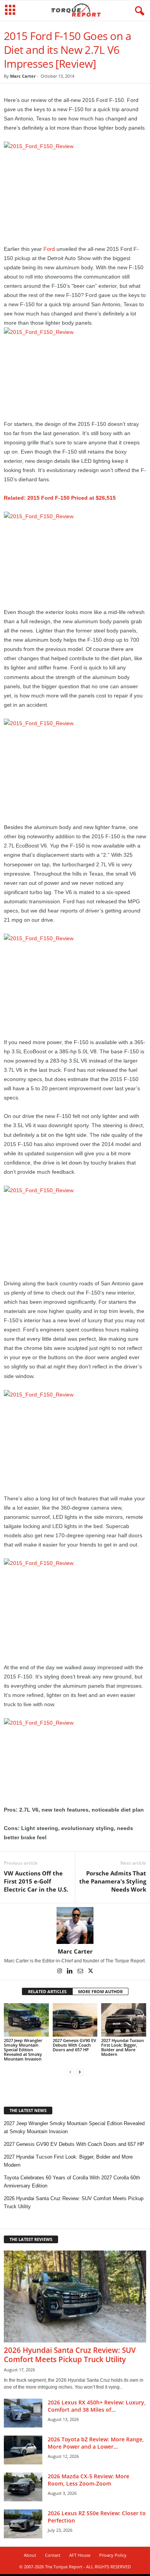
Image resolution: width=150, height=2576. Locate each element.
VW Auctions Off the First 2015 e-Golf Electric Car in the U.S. (36, 1881)
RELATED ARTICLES (47, 1991)
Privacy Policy (113, 2555)
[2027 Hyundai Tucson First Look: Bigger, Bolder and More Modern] (124, 2020)
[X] (91, 1972)
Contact (53, 2555)
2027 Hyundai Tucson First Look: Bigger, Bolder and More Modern (122, 2047)
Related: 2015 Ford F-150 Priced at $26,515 (60, 498)
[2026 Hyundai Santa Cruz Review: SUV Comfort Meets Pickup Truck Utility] (75, 2297)
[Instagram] (60, 1972)
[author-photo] (75, 1925)
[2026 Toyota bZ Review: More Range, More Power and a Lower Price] (23, 2450)
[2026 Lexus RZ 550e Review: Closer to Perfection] (23, 2524)
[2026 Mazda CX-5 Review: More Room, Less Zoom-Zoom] (23, 2487)
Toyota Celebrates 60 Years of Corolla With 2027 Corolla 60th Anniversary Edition (72, 2182)
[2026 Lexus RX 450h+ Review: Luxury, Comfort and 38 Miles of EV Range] (23, 2413)
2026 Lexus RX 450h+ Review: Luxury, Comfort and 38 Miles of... (97, 2406)
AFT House (80, 2555)
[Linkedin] (71, 1972)
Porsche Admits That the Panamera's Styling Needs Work (113, 1881)
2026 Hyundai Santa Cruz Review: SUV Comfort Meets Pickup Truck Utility (74, 2202)
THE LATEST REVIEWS (31, 2239)
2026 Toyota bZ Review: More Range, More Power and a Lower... (96, 2443)
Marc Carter (23, 76)
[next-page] (80, 2072)
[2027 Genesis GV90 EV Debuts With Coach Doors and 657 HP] (75, 2020)
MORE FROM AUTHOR (100, 1991)
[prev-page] (70, 2072)
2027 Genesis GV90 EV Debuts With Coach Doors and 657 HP (74, 2045)
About (30, 2555)
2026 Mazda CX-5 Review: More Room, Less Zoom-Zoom (88, 2480)
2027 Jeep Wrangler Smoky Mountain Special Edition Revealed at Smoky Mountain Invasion (23, 2050)
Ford (49, 249)
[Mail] (81, 1972)
